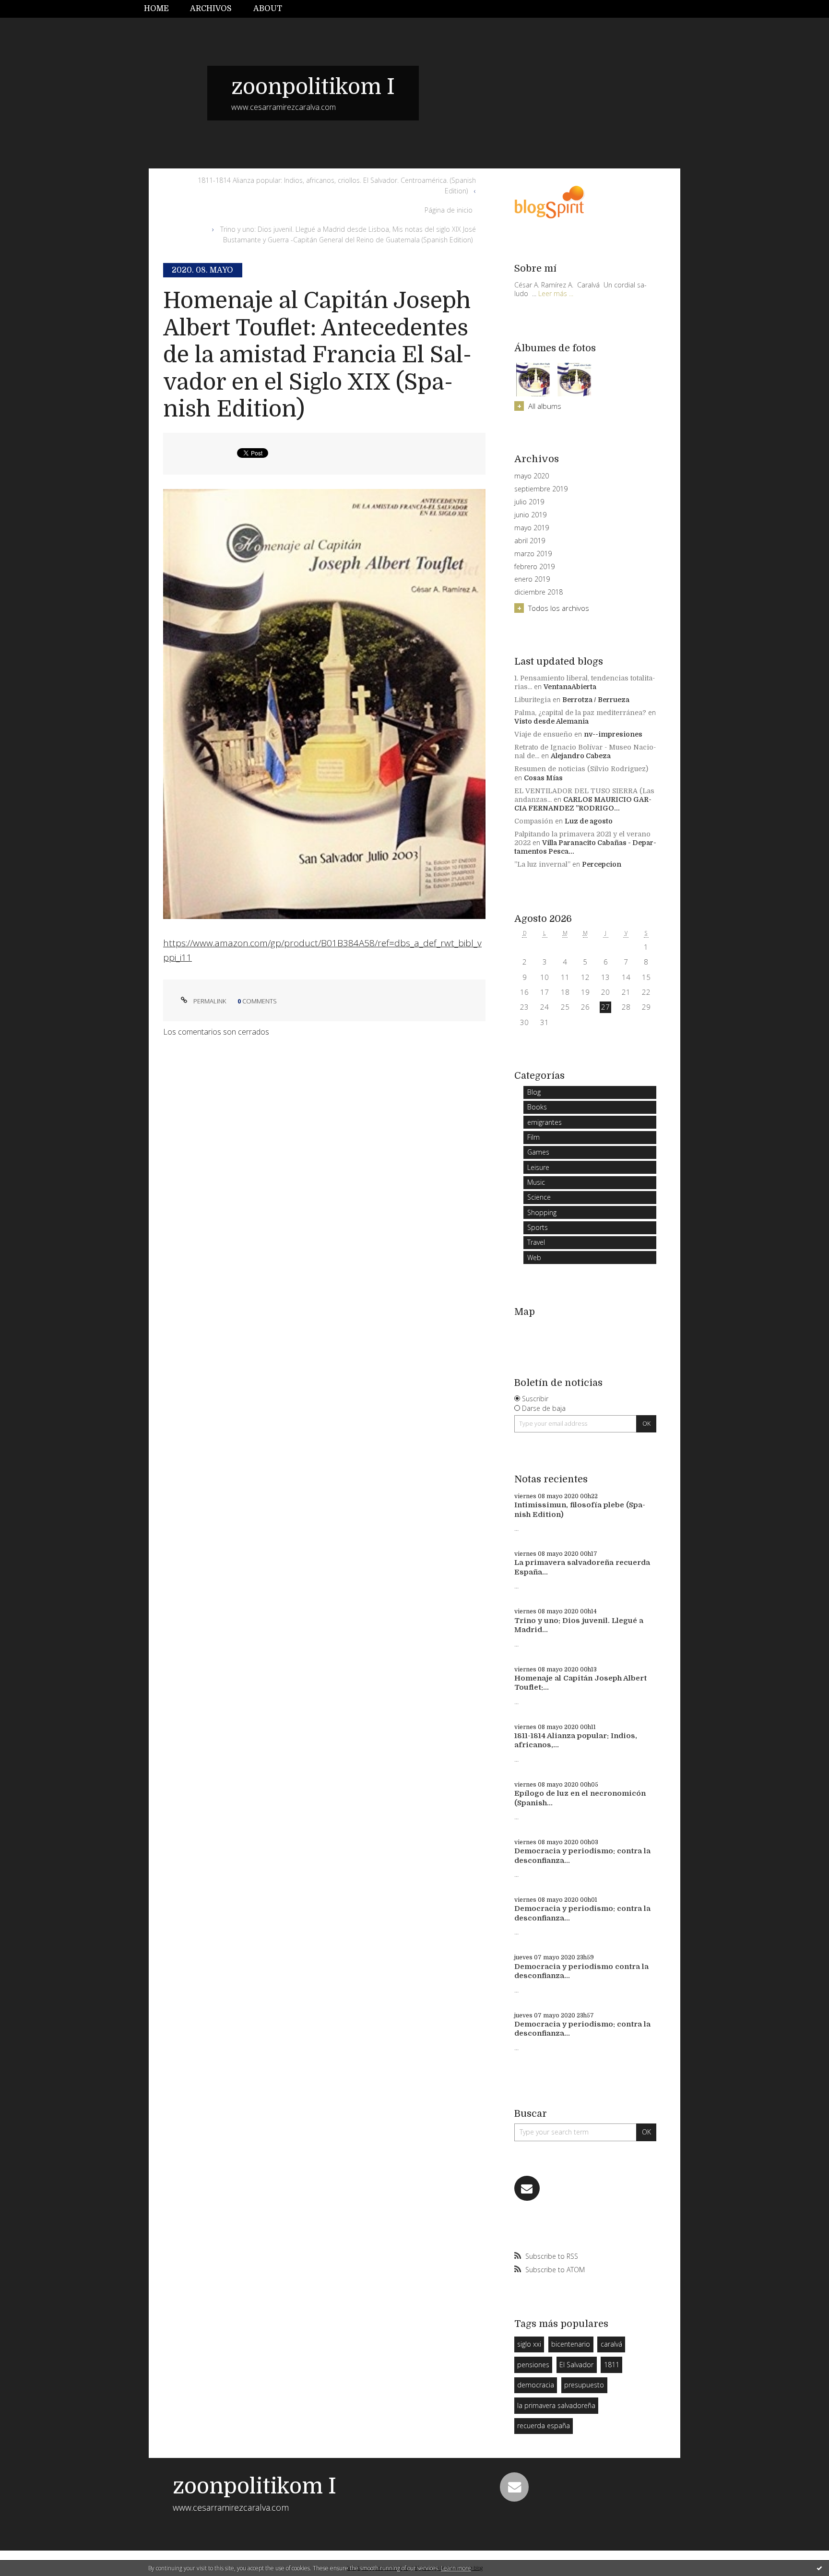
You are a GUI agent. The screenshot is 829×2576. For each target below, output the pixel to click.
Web (534, 1258)
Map (525, 1312)
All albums (545, 406)
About (268, 9)
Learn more (456, 2568)
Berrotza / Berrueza (596, 700)
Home (156, 9)
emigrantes (545, 1122)
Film (533, 1137)
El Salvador (576, 2365)
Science (539, 1197)
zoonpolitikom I (313, 87)
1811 (612, 2365)
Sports (538, 1227)
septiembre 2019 (541, 489)
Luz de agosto (589, 821)
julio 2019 (529, 502)
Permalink (209, 1001)
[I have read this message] (819, 2568)
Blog (534, 1092)
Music (536, 1182)
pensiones (533, 2365)
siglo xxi (529, 2344)
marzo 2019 (533, 554)
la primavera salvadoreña (556, 2405)
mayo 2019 (532, 528)
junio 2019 (530, 515)
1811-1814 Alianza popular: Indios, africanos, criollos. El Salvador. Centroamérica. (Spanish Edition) (337, 185)
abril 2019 (530, 541)
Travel (536, 1242)
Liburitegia (533, 700)
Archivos (211, 9)
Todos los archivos (559, 608)
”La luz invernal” (542, 864)
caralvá (611, 2344)
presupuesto (584, 2385)
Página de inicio (449, 210)
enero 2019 (532, 579)
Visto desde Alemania (551, 721)
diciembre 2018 (539, 592)
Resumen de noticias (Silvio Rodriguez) (581, 769)
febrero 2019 (534, 567)
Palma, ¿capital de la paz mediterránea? (580, 713)
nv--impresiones (613, 734)
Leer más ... (556, 293)
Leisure (538, 1167)
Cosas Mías (543, 778)
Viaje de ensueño (543, 734)
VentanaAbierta (570, 687)
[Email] (527, 2188)
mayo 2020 (532, 476)
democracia (536, 2385)
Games (538, 1152)
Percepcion (602, 864)
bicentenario (571, 2344)
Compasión (534, 821)
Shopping (542, 1212)
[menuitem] (162, 9)
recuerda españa (544, 2426)
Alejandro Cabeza (581, 756)
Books (537, 1107)
